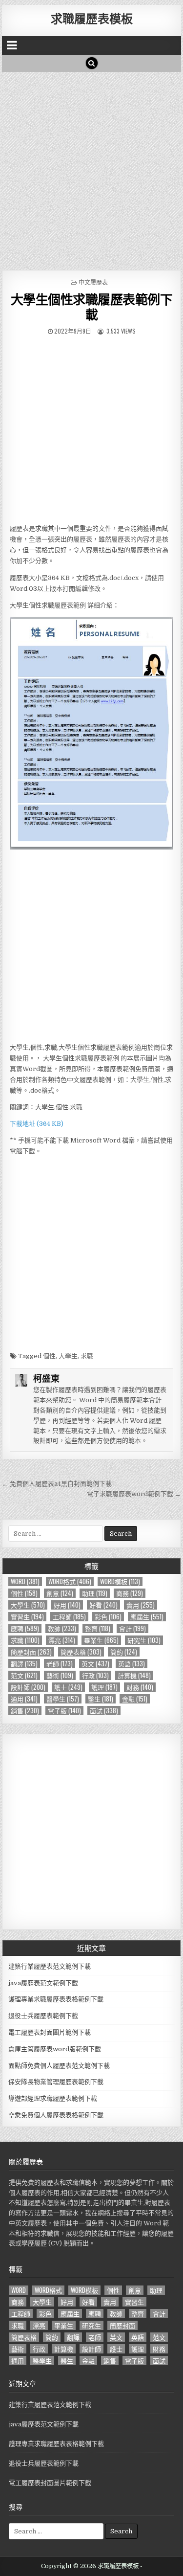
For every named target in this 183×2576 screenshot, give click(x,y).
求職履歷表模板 (92, 18)
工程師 (69, 1617)
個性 (49, 1356)
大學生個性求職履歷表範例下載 (92, 307)
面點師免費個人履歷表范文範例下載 (59, 2066)
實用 (141, 1605)
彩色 (108, 1617)
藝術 (60, 1675)
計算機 (134, 1675)
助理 (95, 1593)
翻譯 (24, 1664)
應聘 (25, 1628)
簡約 (124, 1652)
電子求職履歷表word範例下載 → (134, 1494)
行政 (95, 1675)
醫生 (101, 1699)
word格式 (70, 1581)
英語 (132, 1664)
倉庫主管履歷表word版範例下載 (55, 2049)
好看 (103, 1605)
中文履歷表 (93, 282)
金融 (135, 1699)
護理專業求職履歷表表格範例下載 (56, 1999)
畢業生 (101, 1640)
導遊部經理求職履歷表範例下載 (53, 2098)
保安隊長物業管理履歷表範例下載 (56, 2082)
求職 (87, 1356)
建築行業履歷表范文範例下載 (50, 1966)
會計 (132, 1628)
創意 (60, 1593)
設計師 (28, 1687)
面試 (104, 1711)
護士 (68, 1687)
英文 (95, 1664)
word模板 (120, 1581)
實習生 (27, 1617)
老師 (60, 1664)
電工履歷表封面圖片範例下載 (50, 2032)
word (25, 1581)
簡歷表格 (81, 1652)
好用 (67, 1605)
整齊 (98, 1628)
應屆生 (147, 1617)
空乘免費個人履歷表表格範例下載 (56, 2115)
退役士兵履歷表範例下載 (43, 2016)
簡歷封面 (31, 1652)
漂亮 (62, 1640)
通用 (24, 1699)
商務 (130, 1593)
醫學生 (63, 1699)
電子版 (64, 1711)
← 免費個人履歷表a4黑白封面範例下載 (57, 1484)
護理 (104, 1687)
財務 (140, 1687)
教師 (62, 1628)
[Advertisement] (91, 168)
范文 (24, 1675)
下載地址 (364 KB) (37, 1124)
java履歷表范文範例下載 (43, 1983)
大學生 (68, 1356)
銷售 (25, 1711)
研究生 (144, 1640)
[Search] (92, 63)
